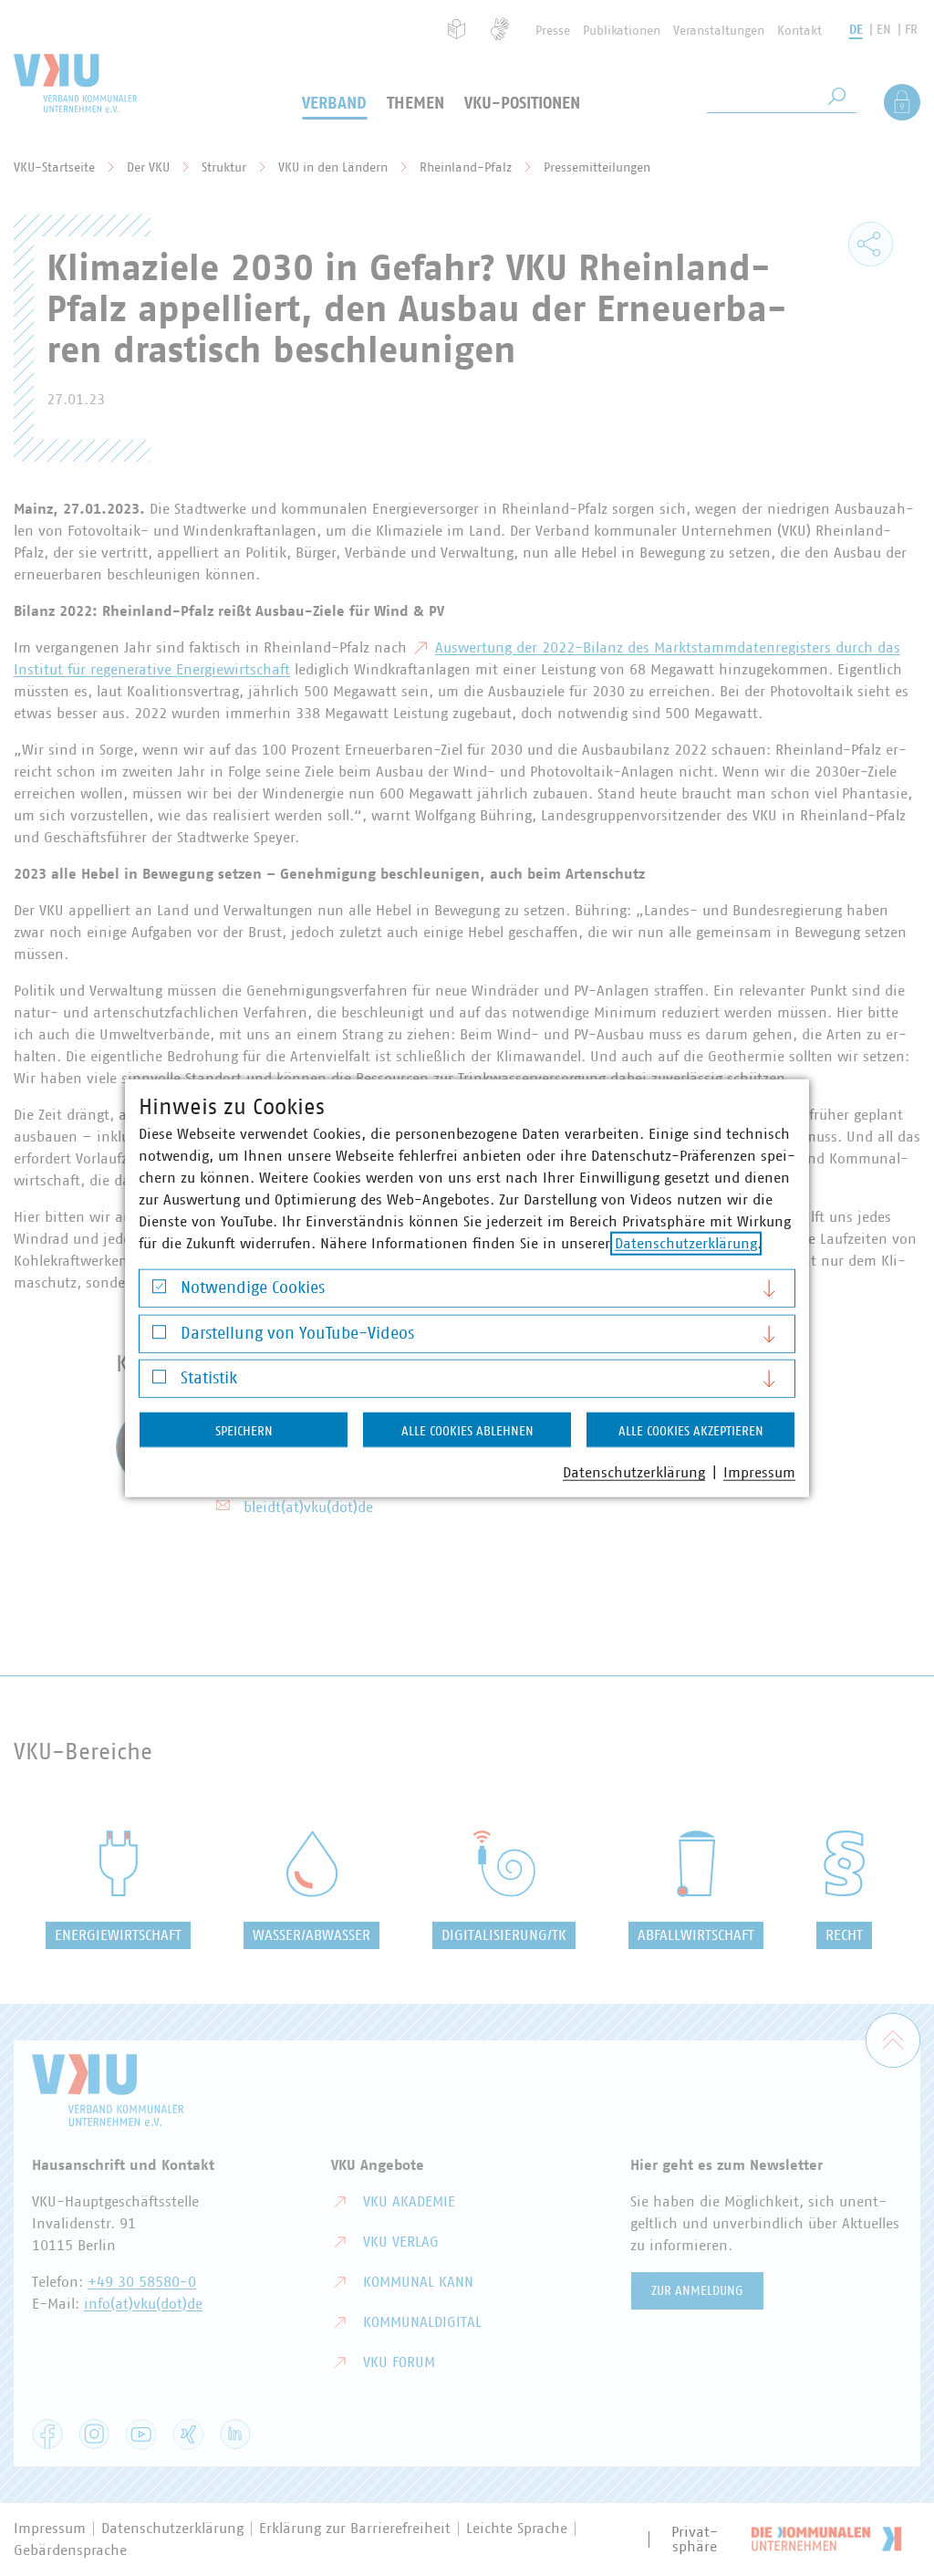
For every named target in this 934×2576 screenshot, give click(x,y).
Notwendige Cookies (253, 1288)
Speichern (244, 1432)
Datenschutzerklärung (686, 1244)
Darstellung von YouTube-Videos (297, 1333)
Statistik (209, 1379)
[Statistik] (159, 1381)
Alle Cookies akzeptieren (691, 1432)
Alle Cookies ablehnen (467, 1432)
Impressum (759, 1473)
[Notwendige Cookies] (159, 1291)
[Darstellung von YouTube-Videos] (159, 1336)
